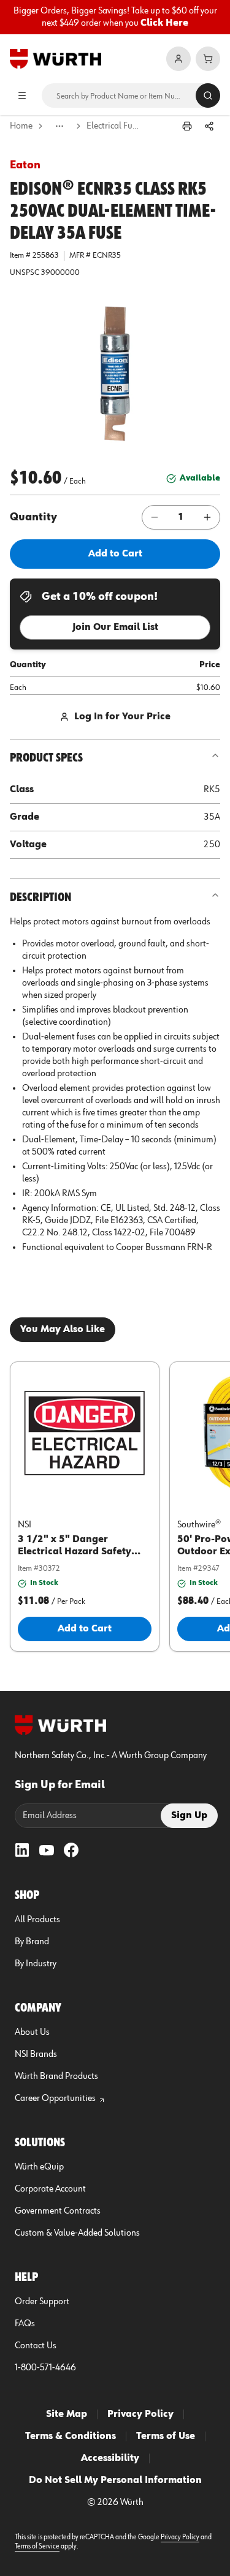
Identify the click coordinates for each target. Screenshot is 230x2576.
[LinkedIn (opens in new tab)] (22, 1850)
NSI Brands (36, 2054)
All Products (37, 1920)
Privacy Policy (140, 2414)
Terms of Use (166, 2436)
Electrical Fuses (114, 126)
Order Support (42, 2302)
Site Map (67, 2414)
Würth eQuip (39, 2167)
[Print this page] (187, 126)
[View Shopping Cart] (208, 59)
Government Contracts (58, 2211)
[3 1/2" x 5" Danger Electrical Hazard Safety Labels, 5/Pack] (85, 1433)
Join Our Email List (115, 627)
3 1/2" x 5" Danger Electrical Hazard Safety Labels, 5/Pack (75, 1552)
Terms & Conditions (71, 2436)
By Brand (32, 1942)
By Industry (36, 1964)
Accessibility (110, 2458)
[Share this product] (209, 126)
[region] (115, 17)
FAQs (25, 2324)
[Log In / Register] (178, 59)
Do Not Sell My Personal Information (115, 2481)
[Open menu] (22, 95)
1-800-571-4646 (45, 2368)
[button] (115, 373)
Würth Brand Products (56, 2076)
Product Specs (46, 758)
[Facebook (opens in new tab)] (71, 1850)
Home (21, 126)
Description (40, 897)
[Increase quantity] (207, 517)
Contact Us (36, 2346)
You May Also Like (63, 1330)
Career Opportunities (55, 2099)
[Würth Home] (56, 59)
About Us (32, 2032)
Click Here (164, 23)
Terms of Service (37, 2547)
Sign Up (189, 1816)
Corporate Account (50, 2189)
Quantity (33, 517)
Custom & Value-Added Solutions (77, 2233)
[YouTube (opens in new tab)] (47, 1850)
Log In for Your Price (122, 717)
